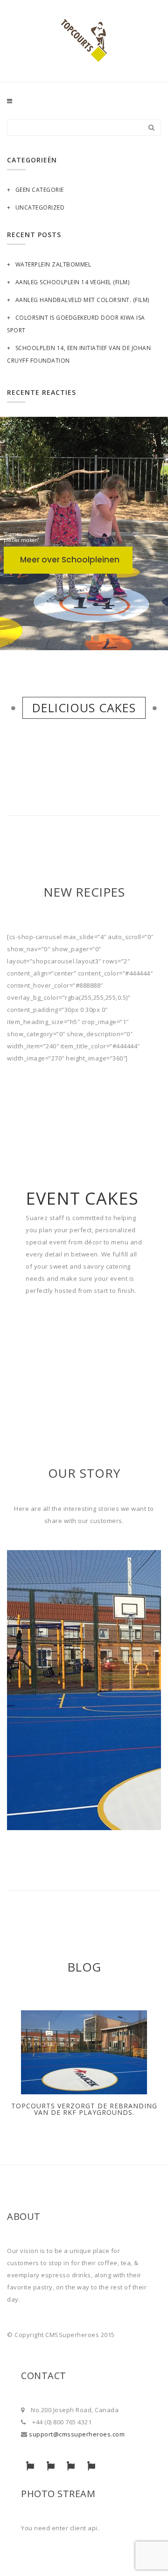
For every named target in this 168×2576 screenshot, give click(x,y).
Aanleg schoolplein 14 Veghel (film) (72, 282)
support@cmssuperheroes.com (77, 2434)
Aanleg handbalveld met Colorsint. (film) (82, 300)
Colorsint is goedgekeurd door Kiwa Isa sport (76, 324)
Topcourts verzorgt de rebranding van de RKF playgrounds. (84, 2109)
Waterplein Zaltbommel (53, 264)
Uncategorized (40, 207)
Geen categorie (40, 190)
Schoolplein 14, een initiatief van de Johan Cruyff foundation (79, 354)
